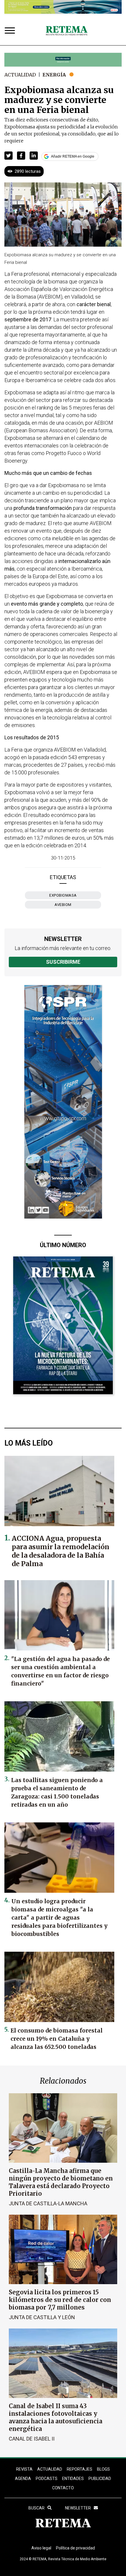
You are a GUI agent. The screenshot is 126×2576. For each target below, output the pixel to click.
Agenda (23, 2479)
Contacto (63, 2488)
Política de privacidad (75, 2548)
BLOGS (103, 2469)
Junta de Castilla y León (42, 2317)
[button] (8, 156)
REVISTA (24, 2469)
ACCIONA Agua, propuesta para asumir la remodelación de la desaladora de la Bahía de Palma (61, 1551)
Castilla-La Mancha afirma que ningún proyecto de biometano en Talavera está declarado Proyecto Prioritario (61, 2182)
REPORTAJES (80, 2469)
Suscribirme (63, 962)
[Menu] (11, 31)
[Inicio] (67, 31)
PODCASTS (47, 2479)
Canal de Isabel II (32, 2439)
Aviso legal (41, 2548)
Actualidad (20, 75)
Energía (54, 75)
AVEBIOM (63, 905)
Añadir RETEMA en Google (73, 156)
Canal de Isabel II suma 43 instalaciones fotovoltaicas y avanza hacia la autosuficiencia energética (56, 2417)
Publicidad (100, 2479)
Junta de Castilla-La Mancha (48, 2203)
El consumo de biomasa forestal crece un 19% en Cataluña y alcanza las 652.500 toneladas (57, 2039)
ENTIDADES (73, 2479)
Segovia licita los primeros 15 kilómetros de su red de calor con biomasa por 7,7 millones (60, 2300)
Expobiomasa (63, 895)
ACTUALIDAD (50, 2469)
